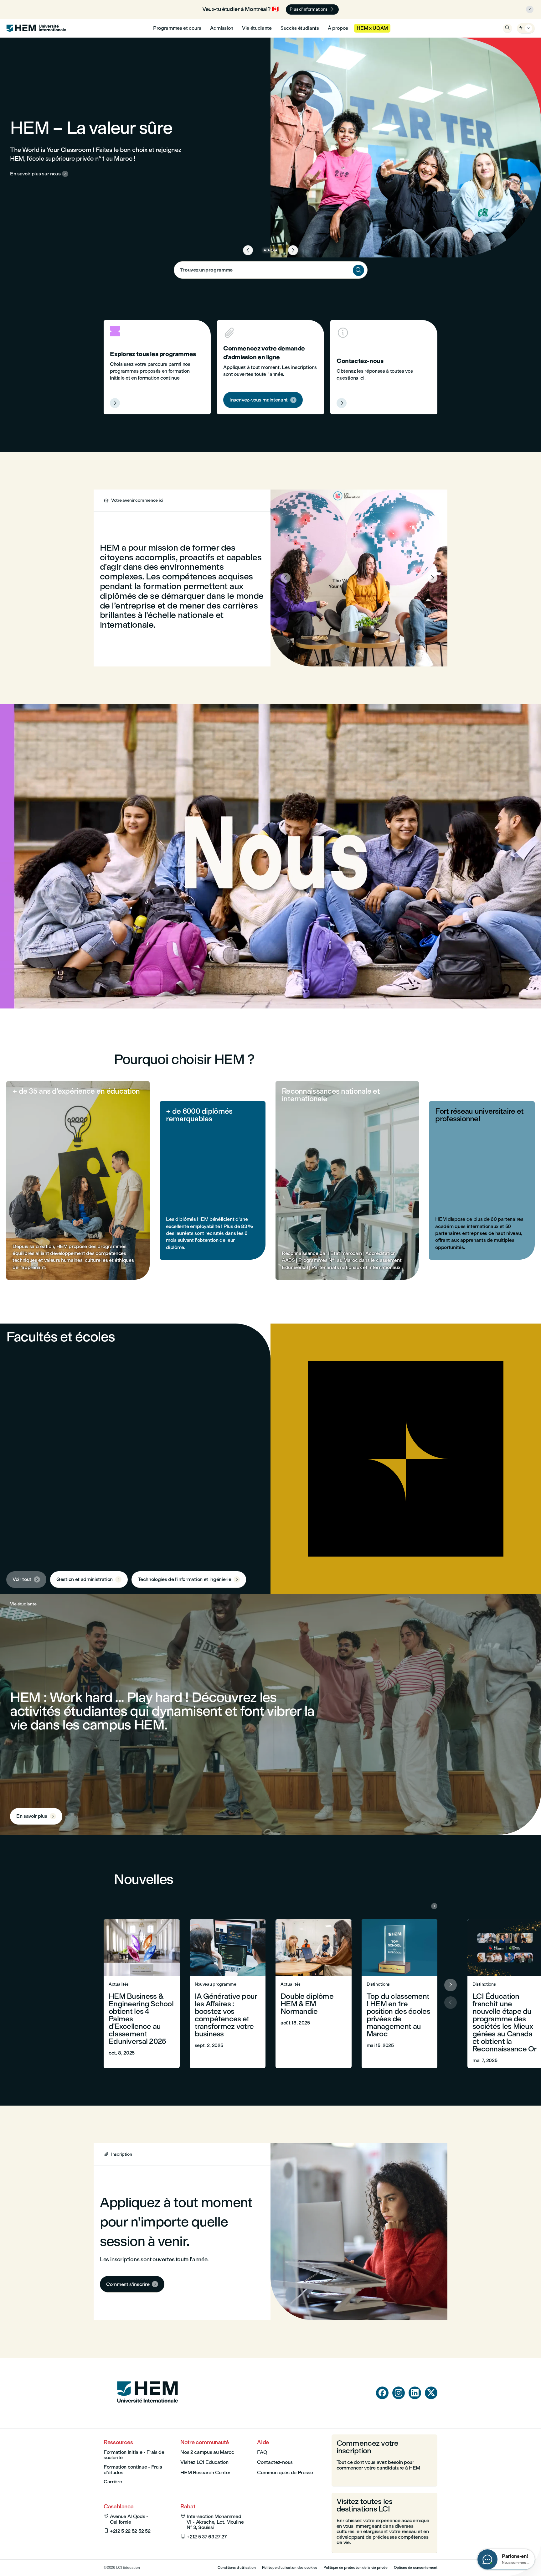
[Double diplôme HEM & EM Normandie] (314, 1994)
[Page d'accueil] (147, 2415)
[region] (270, 856)
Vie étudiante (257, 28)
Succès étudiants (300, 28)
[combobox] (271, 270)
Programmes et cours (177, 28)
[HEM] (36, 28)
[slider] (105, 986)
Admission (222, 28)
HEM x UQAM (372, 28)
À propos (338, 28)
